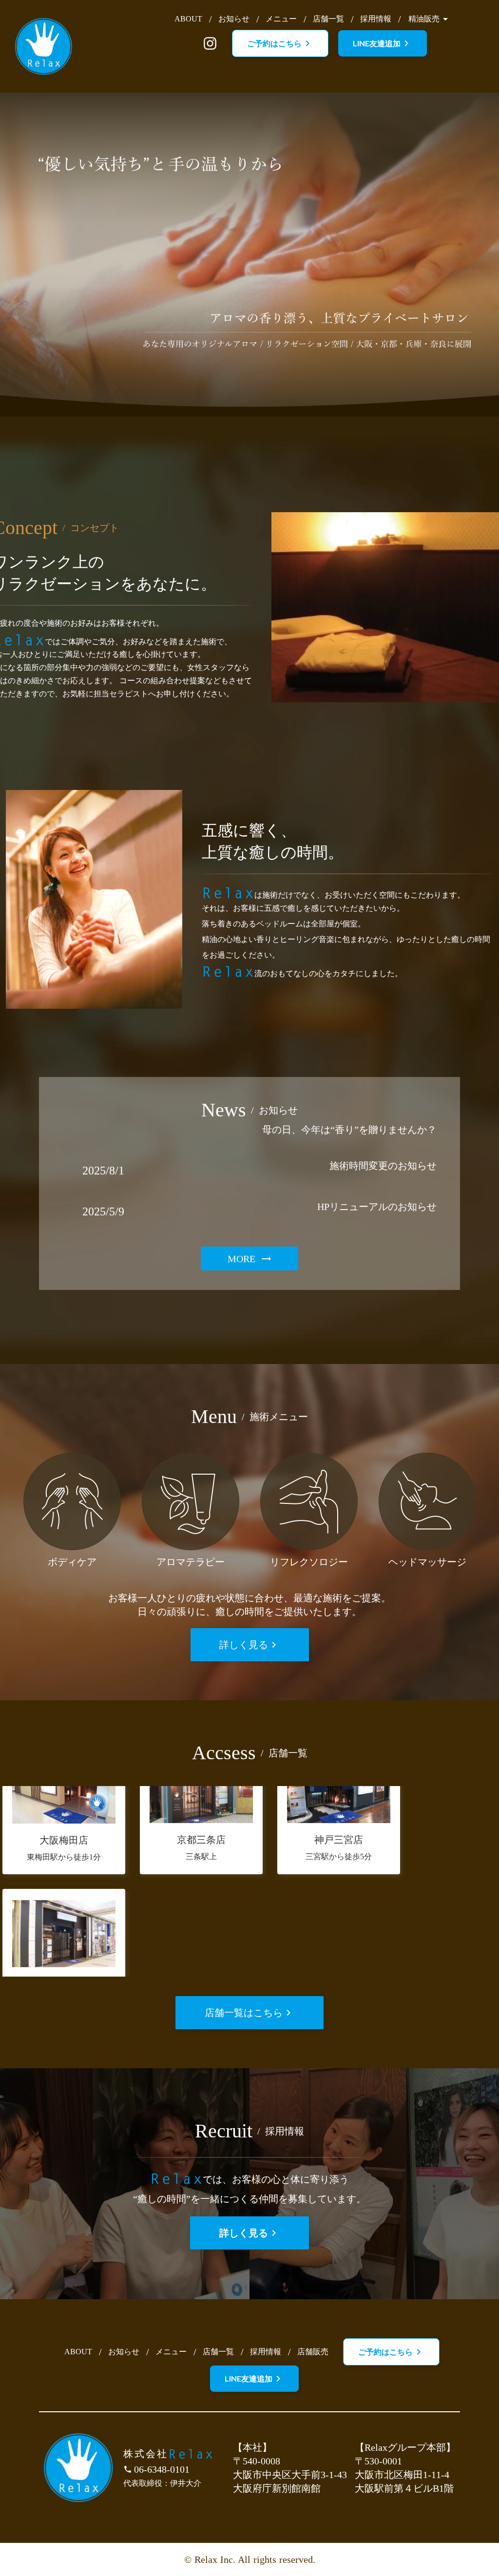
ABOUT (188, 19)
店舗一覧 (328, 19)
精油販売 (424, 19)
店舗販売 (313, 2352)
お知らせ (234, 19)
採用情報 (376, 19)
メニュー (281, 19)
